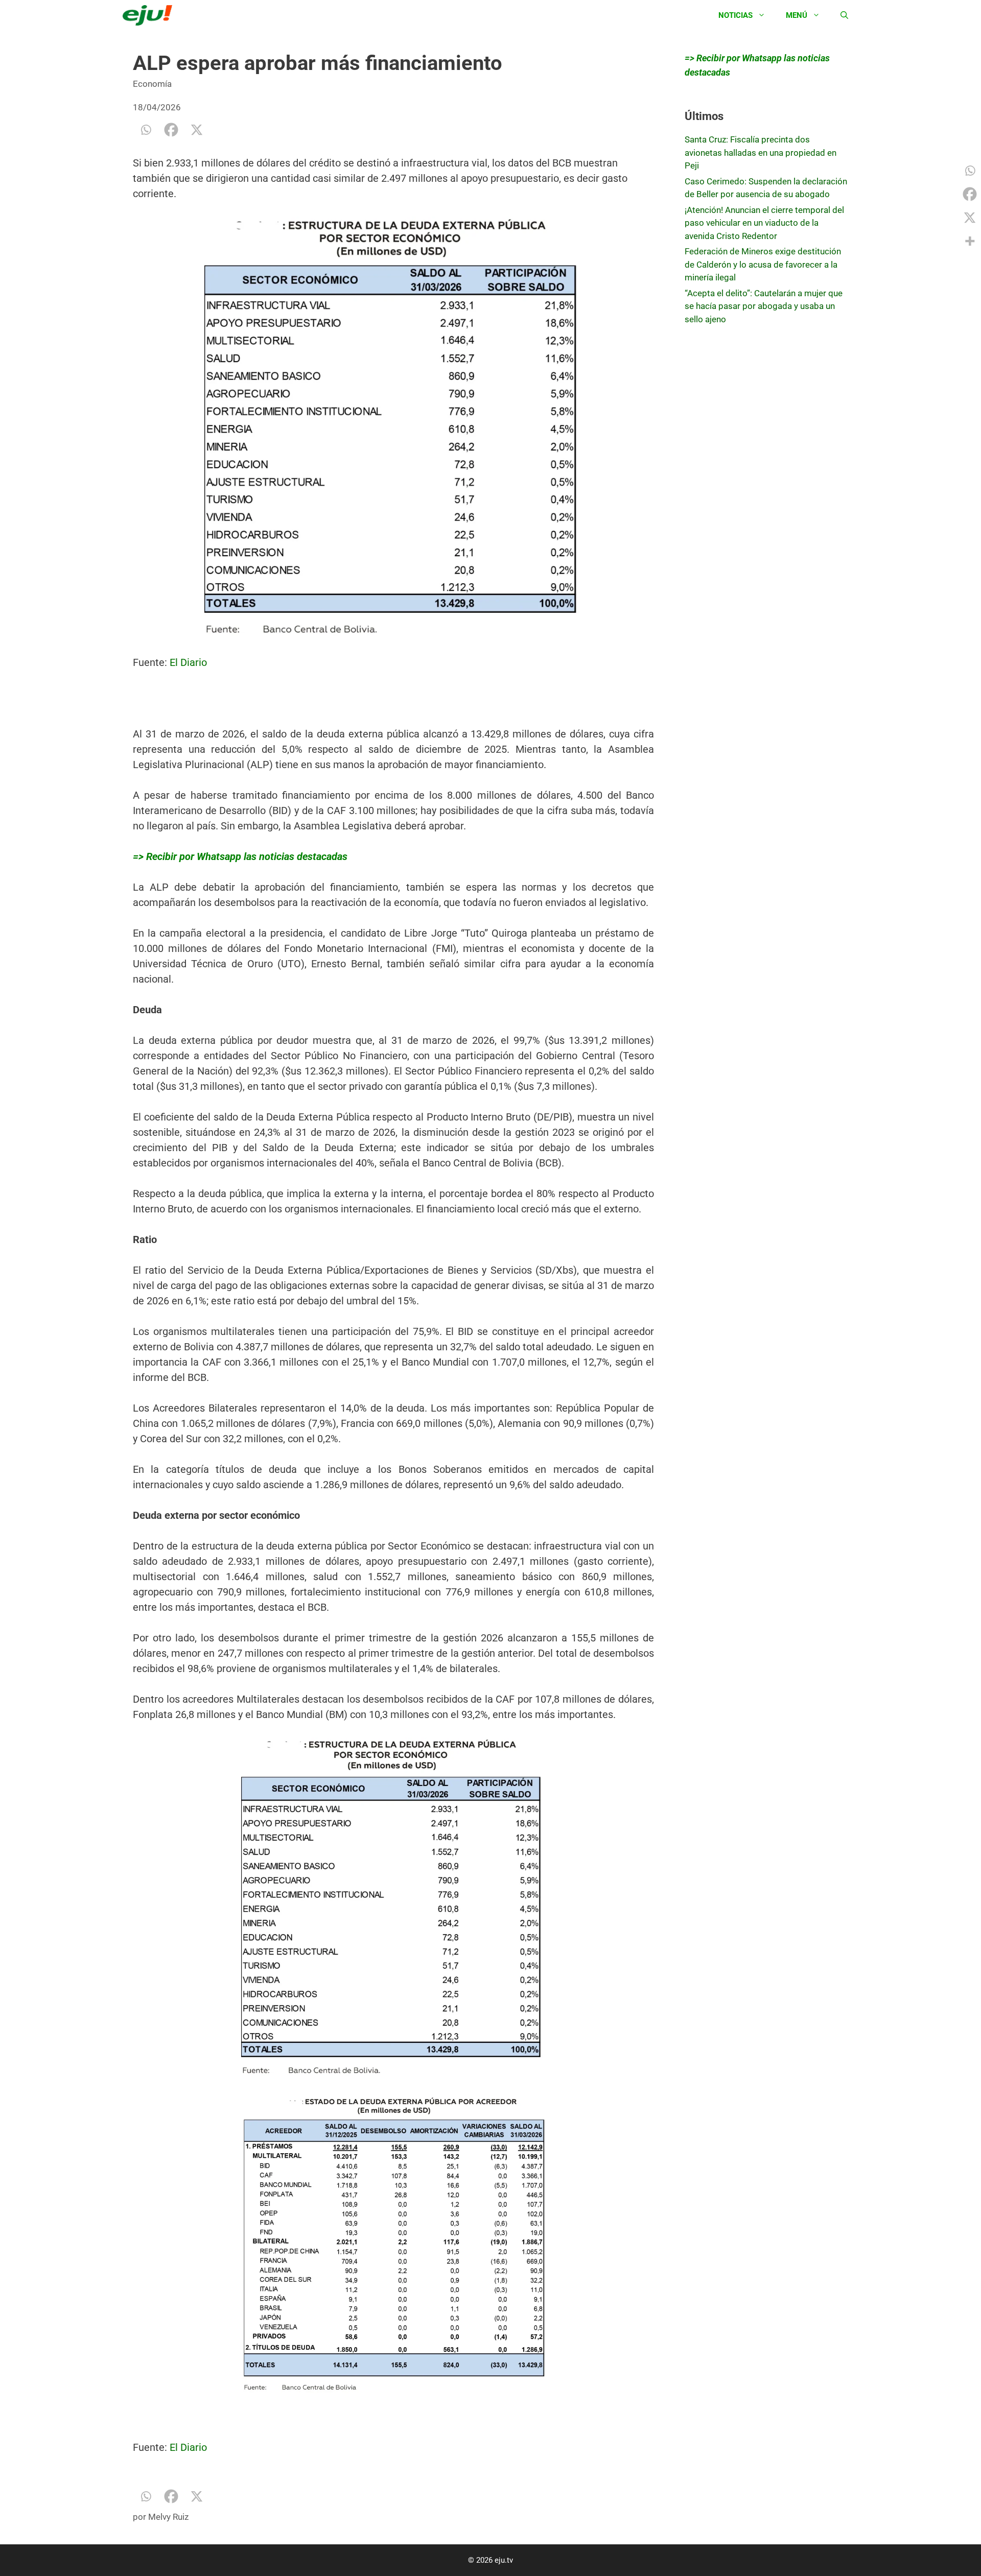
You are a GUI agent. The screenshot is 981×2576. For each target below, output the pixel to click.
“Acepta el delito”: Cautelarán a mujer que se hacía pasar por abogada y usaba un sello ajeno (764, 306)
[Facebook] (171, 130)
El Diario (188, 662)
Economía (152, 84)
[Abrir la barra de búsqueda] (844, 15)
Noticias (735, 15)
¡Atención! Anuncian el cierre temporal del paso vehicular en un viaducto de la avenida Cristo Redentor (764, 223)
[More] (970, 241)
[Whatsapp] (146, 130)
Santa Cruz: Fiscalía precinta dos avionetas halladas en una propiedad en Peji (761, 152)
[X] (197, 130)
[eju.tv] (150, 15)
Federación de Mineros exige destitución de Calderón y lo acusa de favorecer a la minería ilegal (763, 264)
